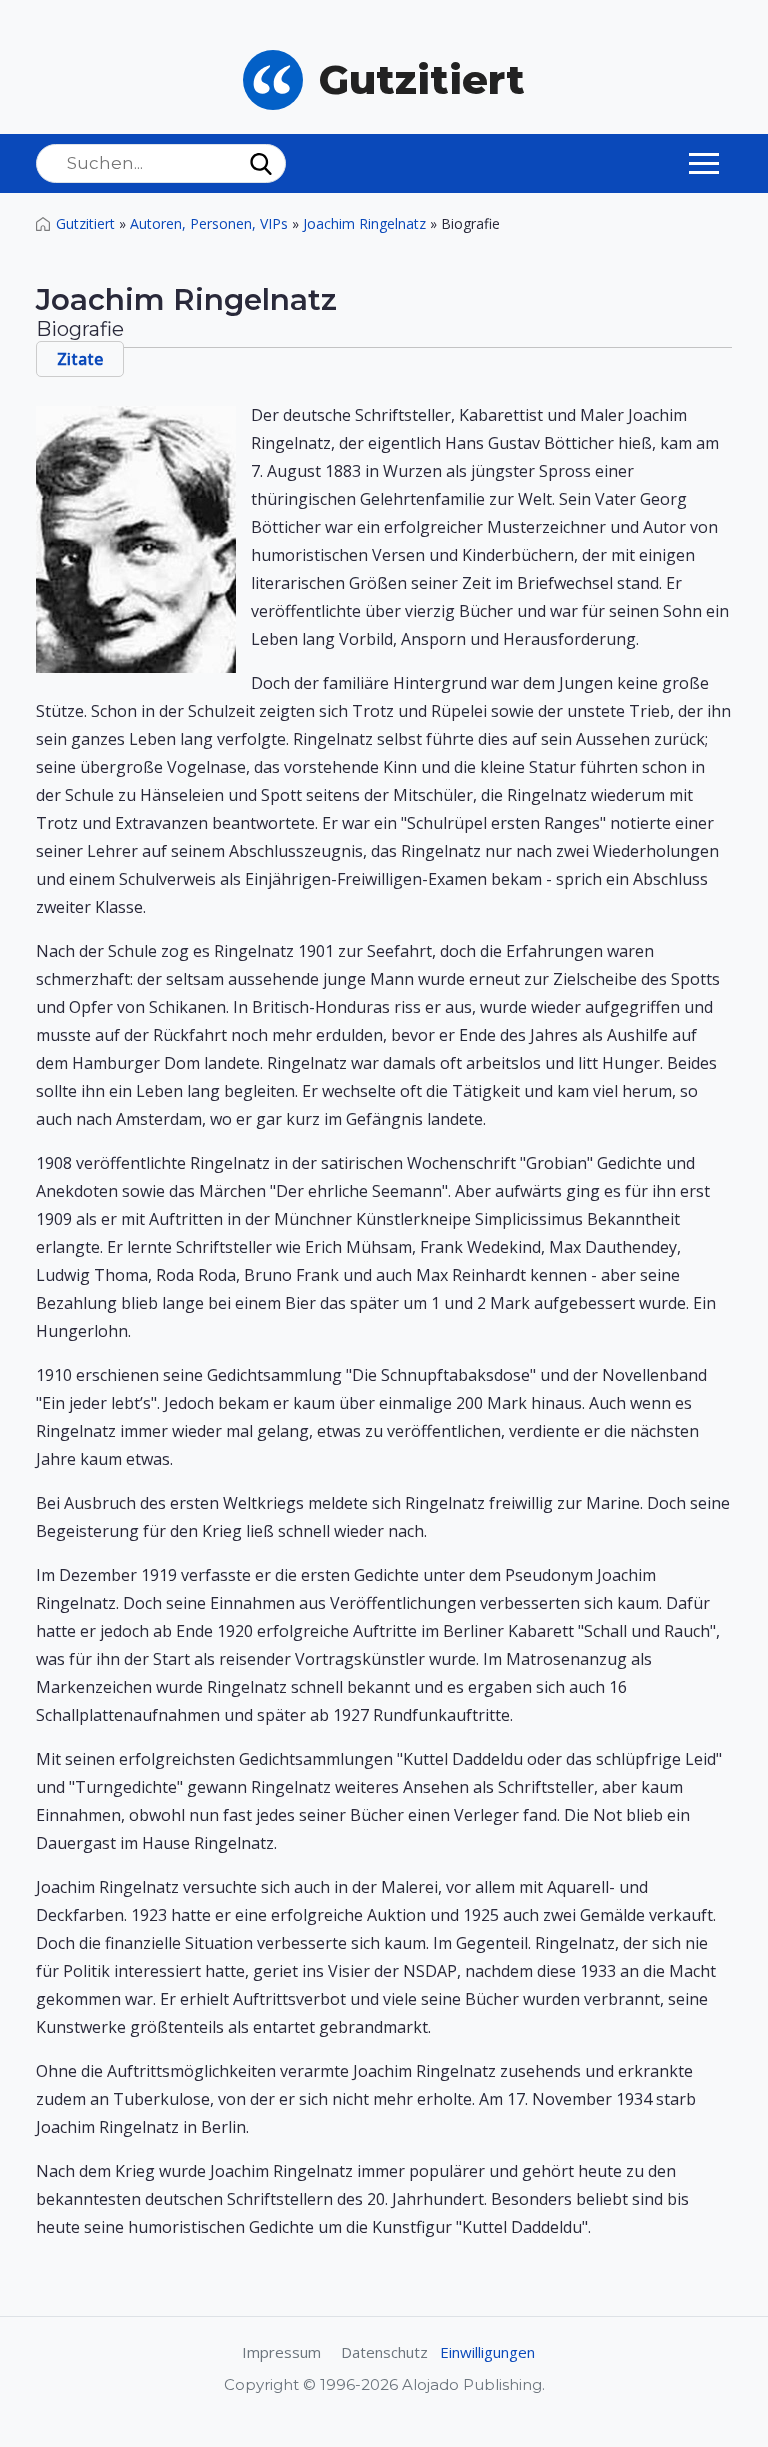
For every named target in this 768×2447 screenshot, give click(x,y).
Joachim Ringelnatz (364, 223)
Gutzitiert (85, 223)
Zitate (80, 359)
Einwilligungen (487, 2352)
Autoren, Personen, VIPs (209, 223)
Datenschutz (384, 2352)
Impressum (281, 2352)
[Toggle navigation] (704, 163)
